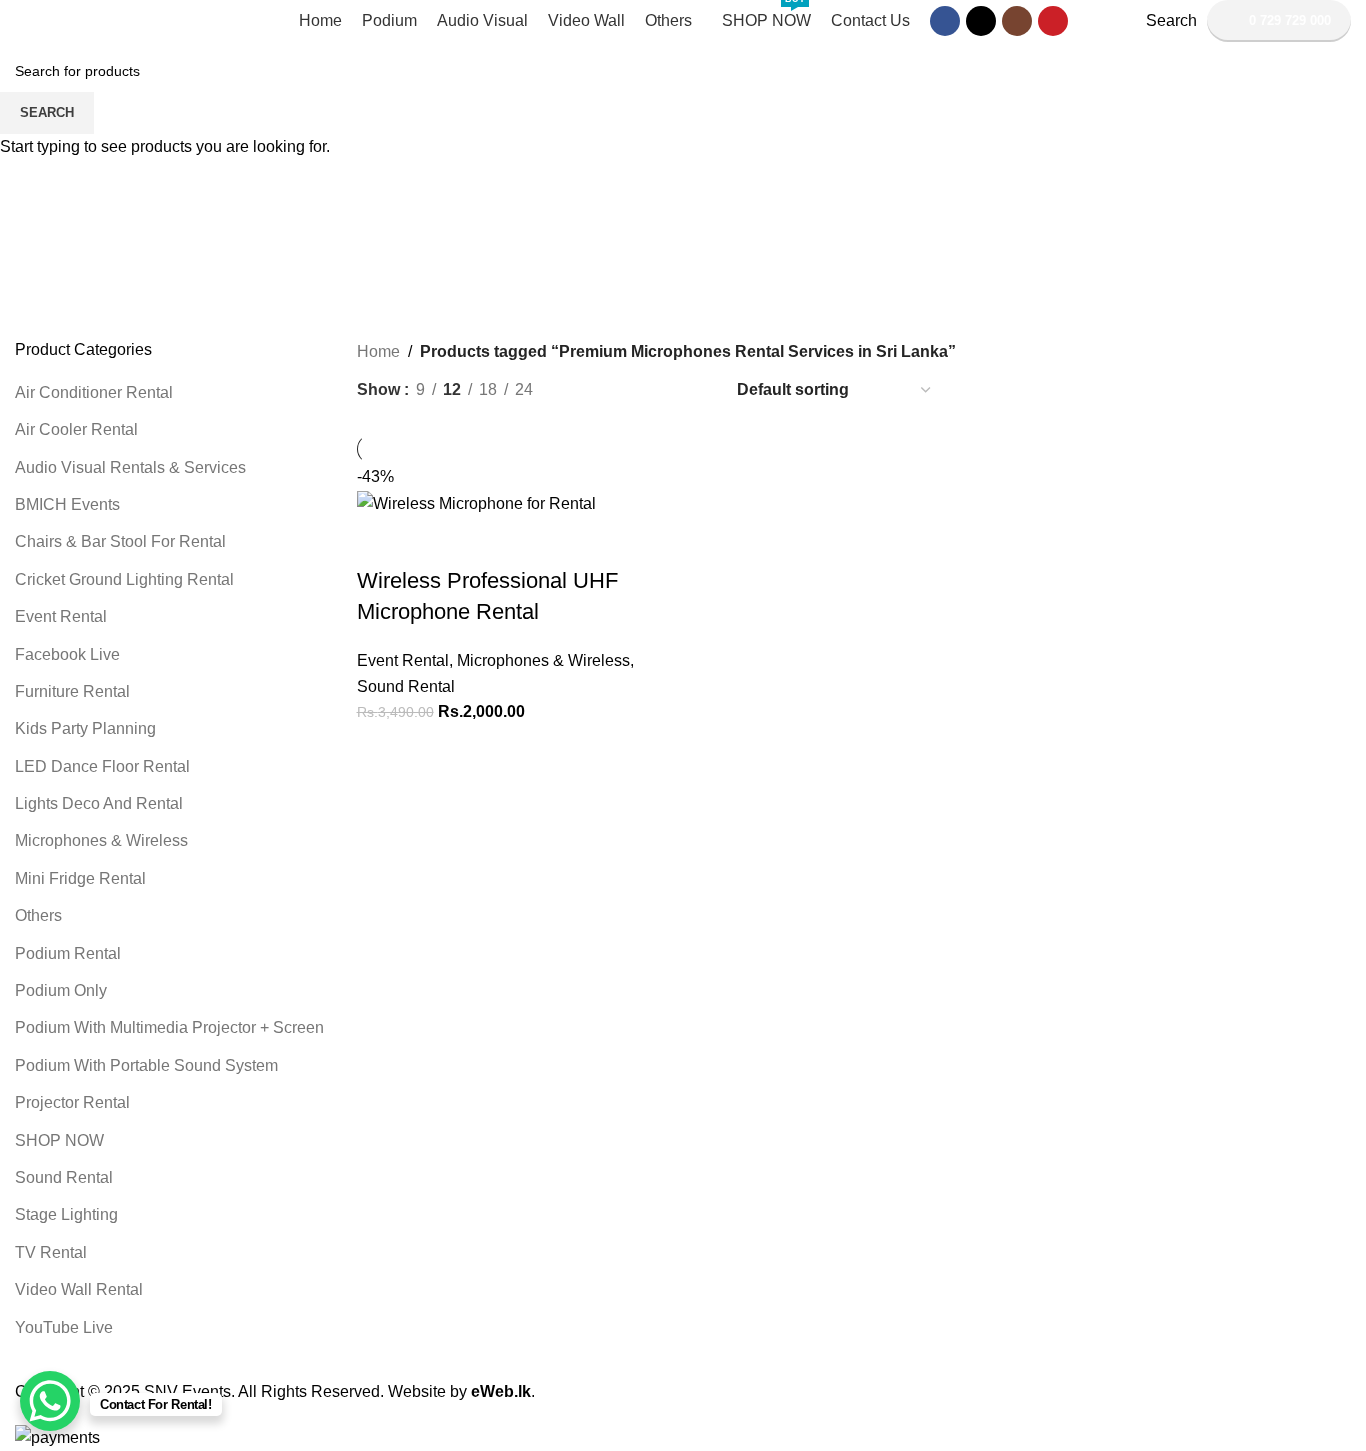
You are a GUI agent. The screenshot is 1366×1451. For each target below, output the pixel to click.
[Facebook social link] (945, 21)
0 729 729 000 (1290, 20)
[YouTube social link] (1053, 21)
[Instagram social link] (1017, 21)
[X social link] (981, 21)
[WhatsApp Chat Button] (50, 1401)
